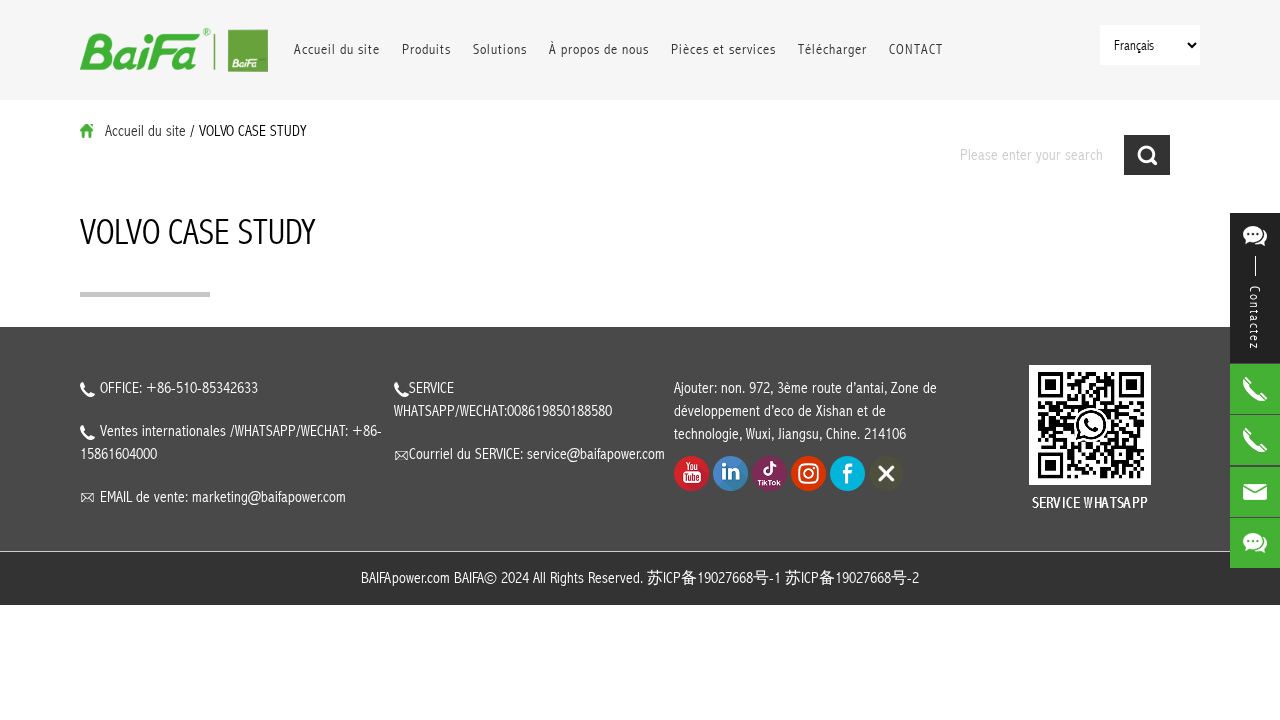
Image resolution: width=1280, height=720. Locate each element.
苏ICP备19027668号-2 (852, 578)
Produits (426, 49)
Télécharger (832, 49)
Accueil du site (337, 49)
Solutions (500, 49)
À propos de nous (599, 49)
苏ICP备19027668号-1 (714, 578)
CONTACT (916, 49)
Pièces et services (723, 49)
